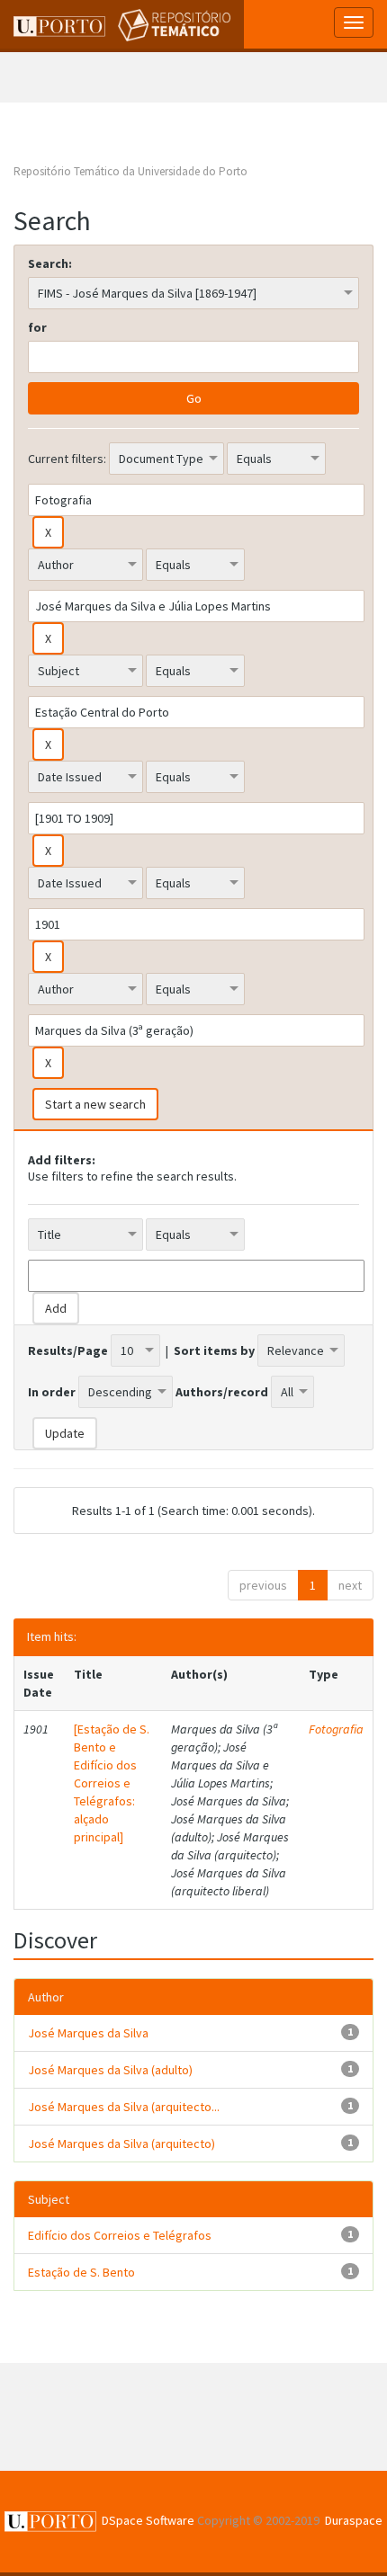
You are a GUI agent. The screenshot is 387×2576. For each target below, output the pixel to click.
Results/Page (68, 1350)
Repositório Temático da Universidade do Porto (130, 171)
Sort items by (214, 1350)
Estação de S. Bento (81, 2272)
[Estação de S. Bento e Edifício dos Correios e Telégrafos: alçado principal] (112, 1783)
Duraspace (354, 2520)
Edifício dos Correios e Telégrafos (120, 2235)
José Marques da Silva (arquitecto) (121, 2144)
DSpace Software (148, 2520)
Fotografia (336, 1729)
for (37, 327)
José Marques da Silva (88, 2033)
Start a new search (95, 1104)
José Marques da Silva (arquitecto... (124, 2107)
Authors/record (222, 1392)
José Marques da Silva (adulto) (110, 2070)
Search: (50, 263)
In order (52, 1392)
